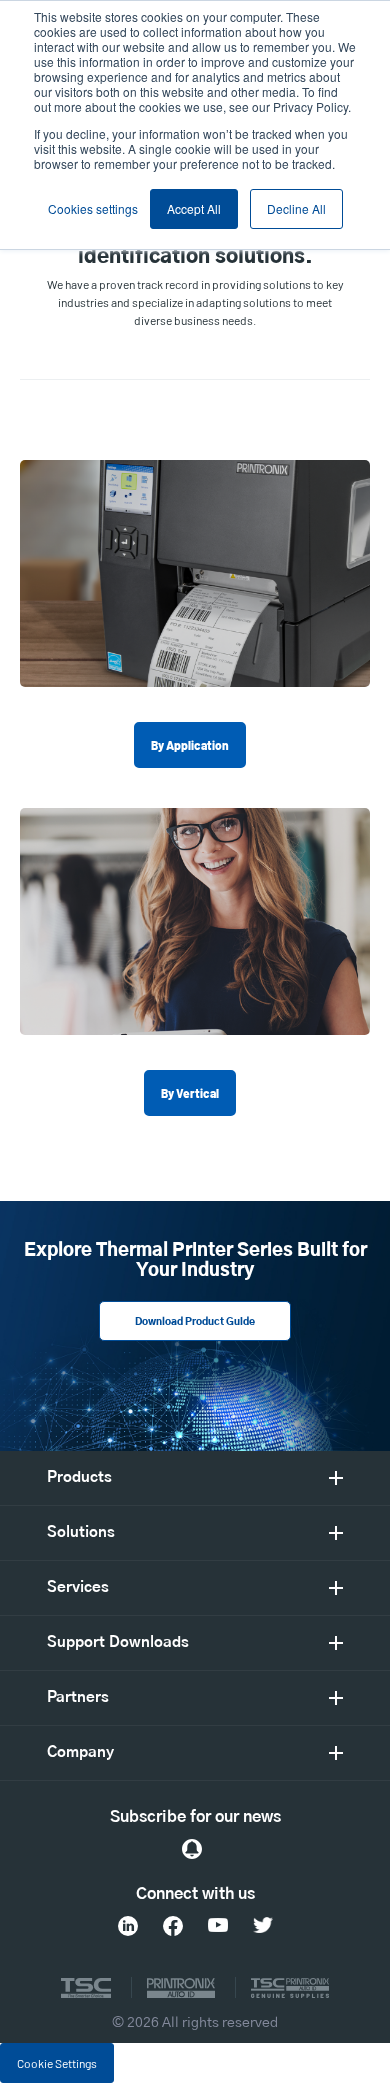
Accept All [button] (194, 208)
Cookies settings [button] (93, 208)
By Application (190, 745)
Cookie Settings (57, 2063)
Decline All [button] (296, 208)
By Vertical (190, 1093)
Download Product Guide (195, 1322)
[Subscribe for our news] (192, 1849)
